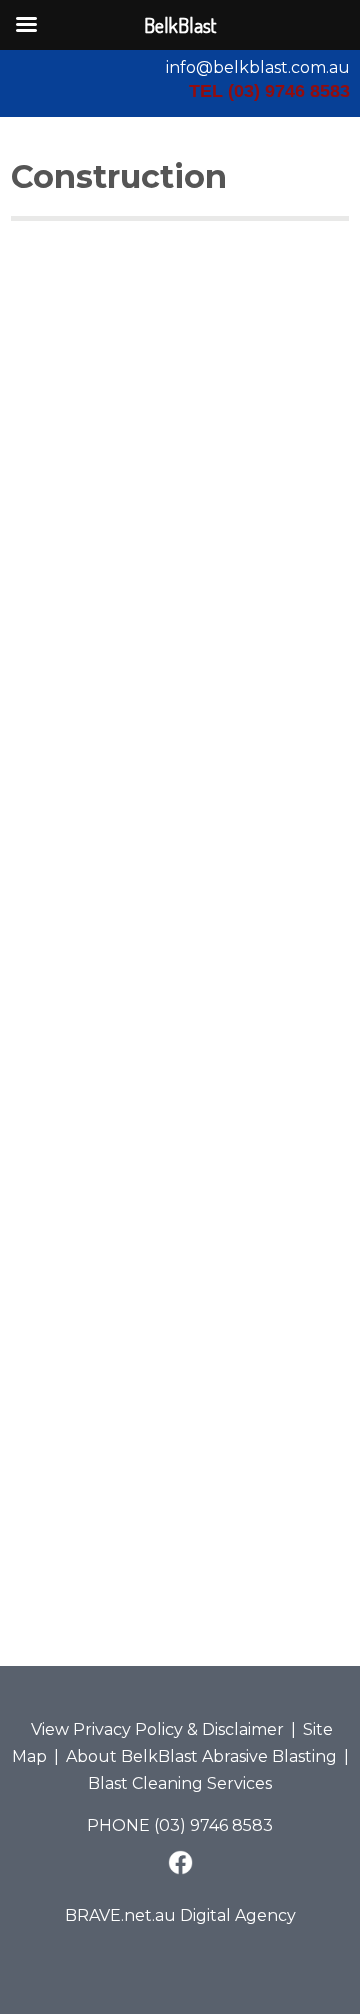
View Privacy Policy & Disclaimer (157, 1729)
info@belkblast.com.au (258, 67)
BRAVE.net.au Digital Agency (180, 1915)
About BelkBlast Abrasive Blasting (201, 1756)
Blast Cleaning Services (180, 1783)
